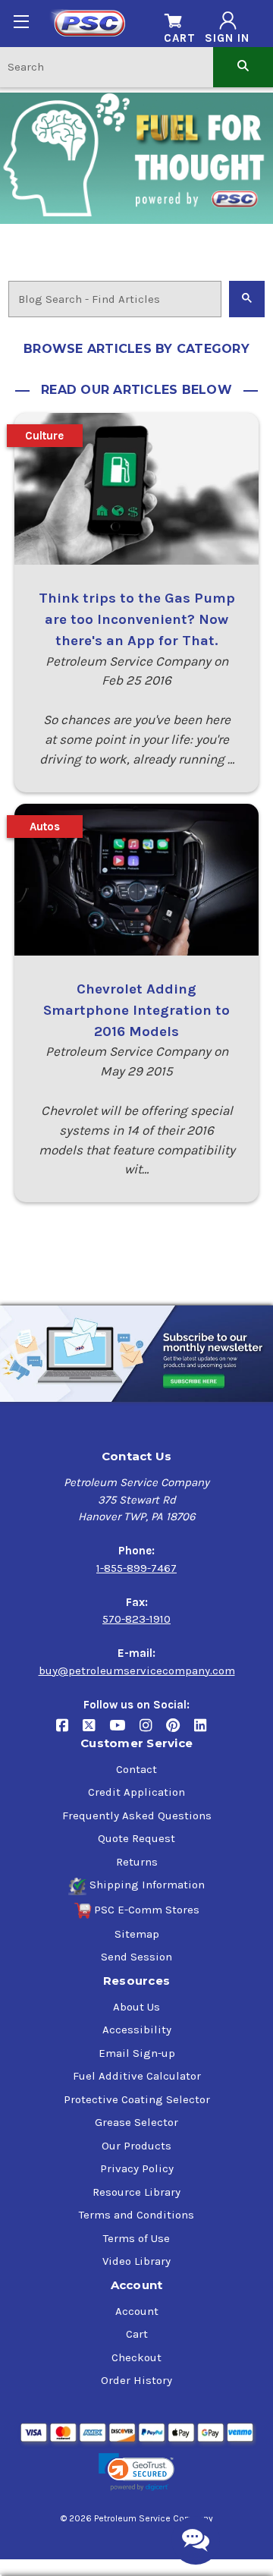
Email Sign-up (137, 2053)
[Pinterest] (180, 1731)
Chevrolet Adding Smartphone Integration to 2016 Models (136, 1010)
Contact (136, 1769)
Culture (44, 436)
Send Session (136, 1957)
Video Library (136, 2261)
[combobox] (107, 66)
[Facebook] (69, 1731)
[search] (243, 66)
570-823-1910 (136, 1619)
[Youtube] (124, 1731)
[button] (136, 2472)
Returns (137, 1862)
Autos (45, 827)
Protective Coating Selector (137, 2099)
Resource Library (136, 2192)
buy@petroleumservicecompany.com (137, 1671)
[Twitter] (96, 1731)
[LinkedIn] (206, 1731)
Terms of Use (136, 2238)
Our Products (136, 2146)
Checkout (136, 2357)
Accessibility (137, 2030)
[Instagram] (153, 1731)
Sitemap (137, 1934)
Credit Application (136, 1792)
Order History (136, 2380)
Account (137, 2311)
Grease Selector (136, 2122)
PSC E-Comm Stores (147, 1910)
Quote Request (136, 1838)
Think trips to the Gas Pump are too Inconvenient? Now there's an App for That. (137, 619)
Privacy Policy (137, 2168)
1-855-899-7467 (136, 1568)
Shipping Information (147, 1885)
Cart (137, 2334)
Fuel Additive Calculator (137, 2076)
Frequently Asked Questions (137, 1815)
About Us (136, 2007)
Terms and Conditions (136, 2215)
